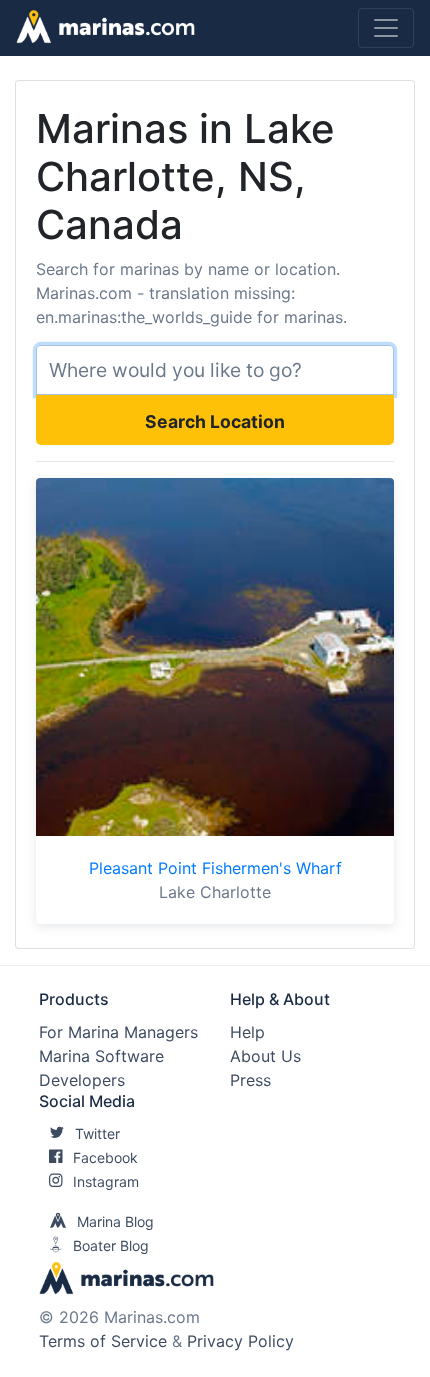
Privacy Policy (240, 1341)
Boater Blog (111, 1245)
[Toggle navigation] (386, 28)
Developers (82, 1080)
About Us (265, 1056)
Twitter (97, 1133)
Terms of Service (103, 1341)
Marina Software (101, 1056)
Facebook (105, 1157)
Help (247, 1032)
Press (250, 1080)
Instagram (106, 1181)
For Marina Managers (118, 1032)
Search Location (215, 421)
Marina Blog (115, 1221)
